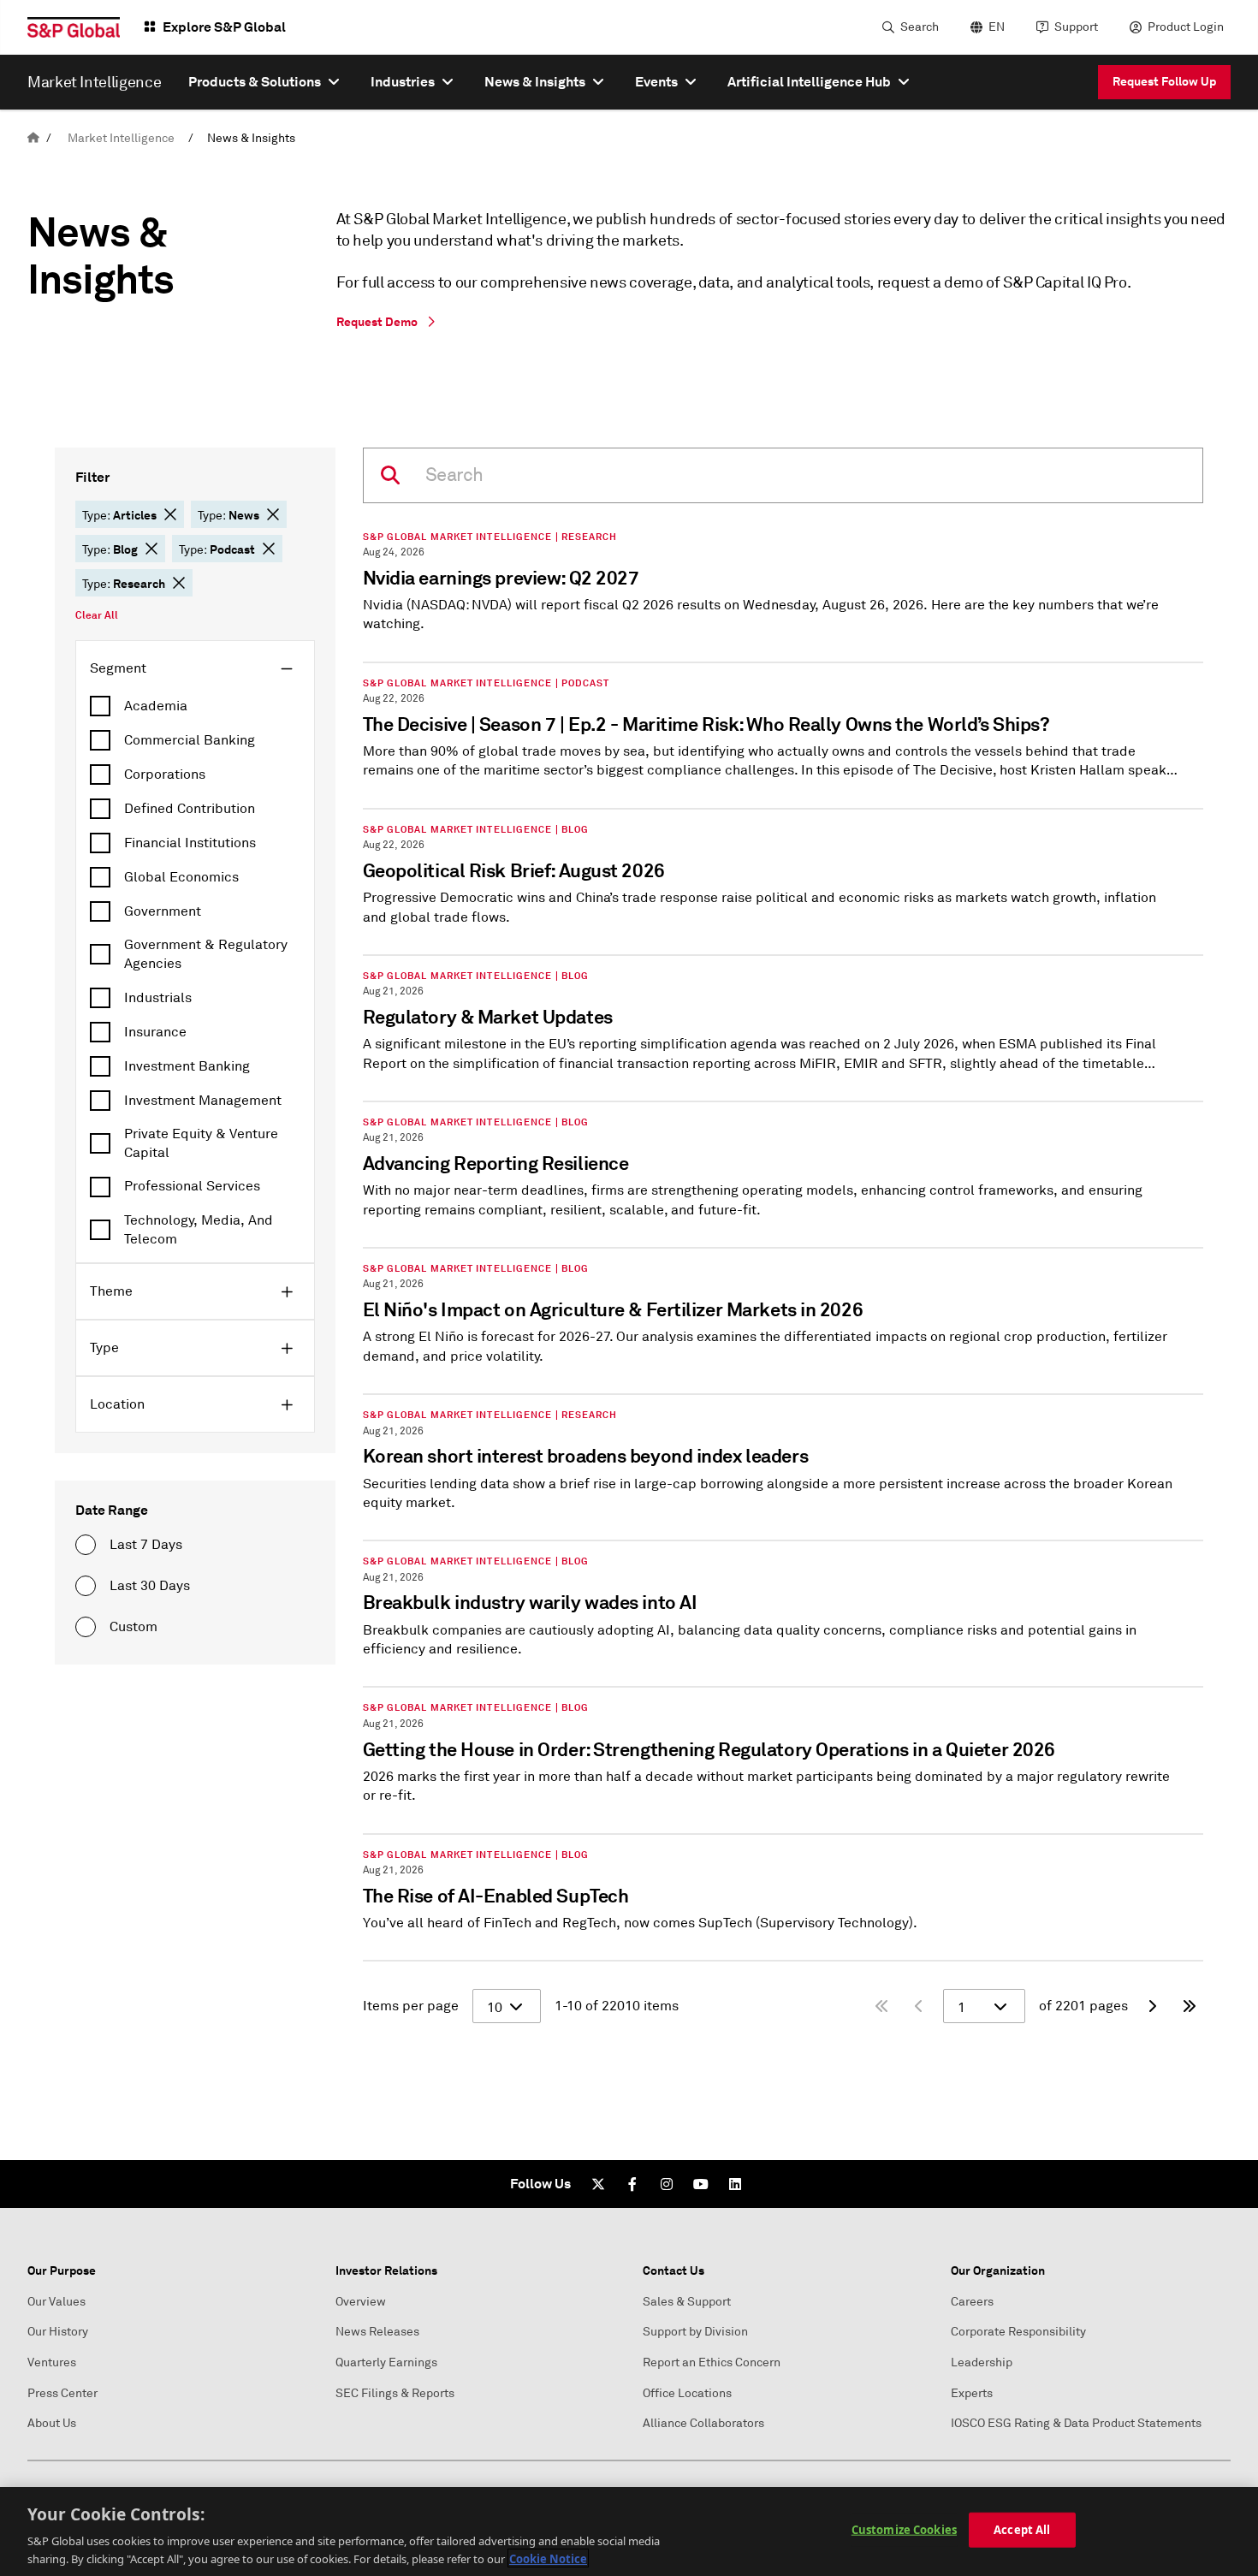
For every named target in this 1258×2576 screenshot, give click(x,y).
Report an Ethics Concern (712, 2362)
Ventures (52, 2362)
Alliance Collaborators (703, 2423)
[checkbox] (195, 706)
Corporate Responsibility (1018, 2332)
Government (163, 911)
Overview (361, 2302)
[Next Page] (1152, 2006)
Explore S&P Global (224, 27)
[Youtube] (701, 2184)
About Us (52, 2423)
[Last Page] (1190, 2006)
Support (1076, 27)
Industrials (158, 998)
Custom (134, 1627)
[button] (170, 514)
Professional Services (192, 1186)
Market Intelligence (121, 138)
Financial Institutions (190, 843)
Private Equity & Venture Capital (201, 1143)
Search (920, 27)
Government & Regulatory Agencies (206, 954)
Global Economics (181, 877)
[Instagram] (667, 2184)
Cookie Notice (548, 2558)
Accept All (1022, 2530)
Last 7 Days (146, 1545)
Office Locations (687, 2393)
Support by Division (695, 2332)
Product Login (1186, 27)
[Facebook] (632, 2184)
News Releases (377, 2332)
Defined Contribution (190, 809)
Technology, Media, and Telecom (199, 1230)
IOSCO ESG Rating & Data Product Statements (1076, 2423)
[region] (629, 2531)
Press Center (62, 2393)
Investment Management (203, 1101)
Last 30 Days (150, 1586)
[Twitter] (598, 2184)
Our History (58, 2332)
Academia (156, 706)
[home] (33, 138)
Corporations (165, 775)
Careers (972, 2302)
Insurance (155, 1032)
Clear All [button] (97, 615)
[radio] (86, 1545)
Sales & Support (687, 2302)
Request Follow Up (1164, 81)
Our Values (56, 2302)
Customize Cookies (904, 2530)
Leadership (982, 2362)
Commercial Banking (190, 740)
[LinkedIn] (735, 2184)
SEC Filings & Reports (395, 2393)
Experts (972, 2393)
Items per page (411, 2006)
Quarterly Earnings (386, 2362)
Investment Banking (187, 1066)
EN (997, 27)
